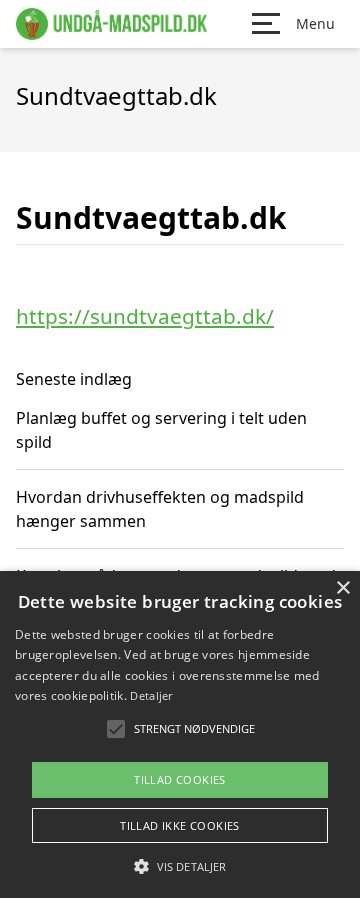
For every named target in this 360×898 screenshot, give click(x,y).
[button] (180, 866)
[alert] (180, 734)
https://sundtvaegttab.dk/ (145, 316)
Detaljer (151, 695)
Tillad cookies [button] (180, 779)
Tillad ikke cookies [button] (180, 825)
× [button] (342, 588)
